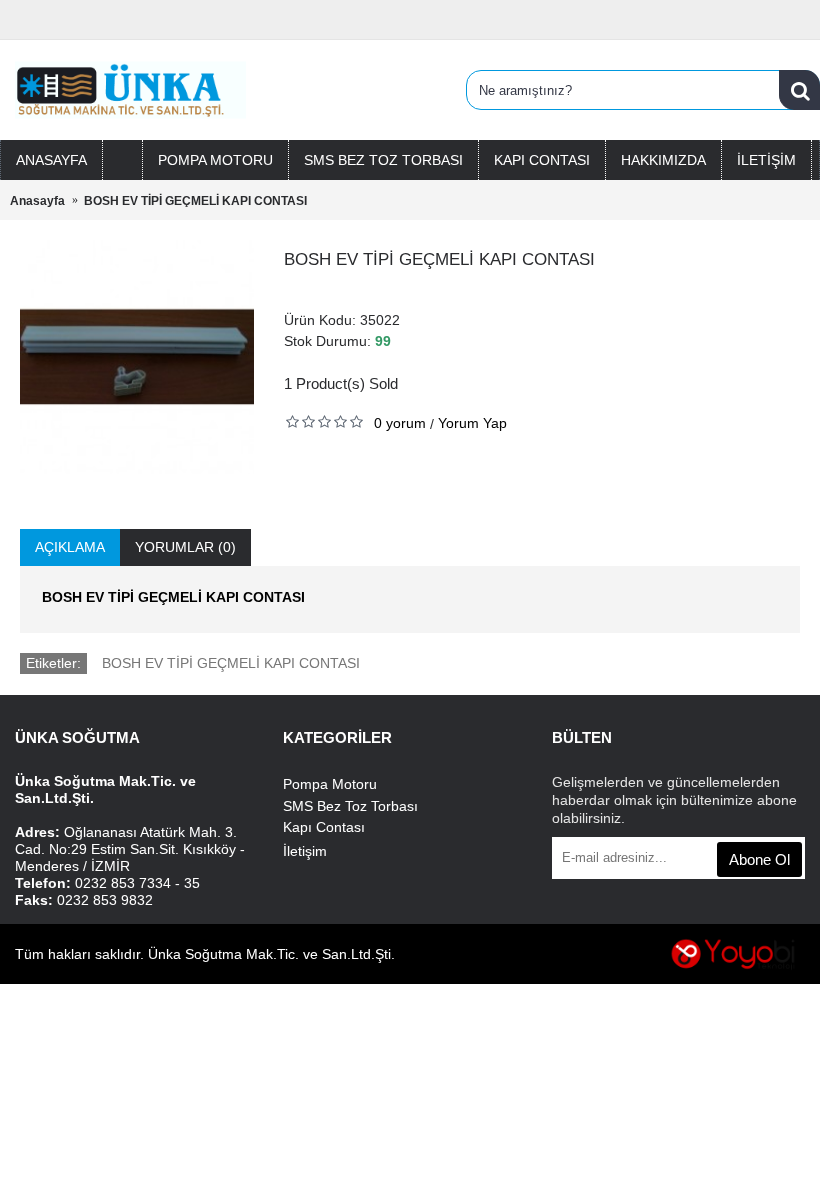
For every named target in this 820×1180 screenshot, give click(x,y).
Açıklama (70, 547)
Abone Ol (759, 859)
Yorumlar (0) (185, 547)
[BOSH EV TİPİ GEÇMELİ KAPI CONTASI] (137, 357)
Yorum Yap (472, 423)
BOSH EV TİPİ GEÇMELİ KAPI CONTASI (231, 663)
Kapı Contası (324, 827)
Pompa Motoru (330, 784)
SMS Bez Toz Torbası (350, 806)
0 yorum (400, 423)
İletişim (305, 851)
